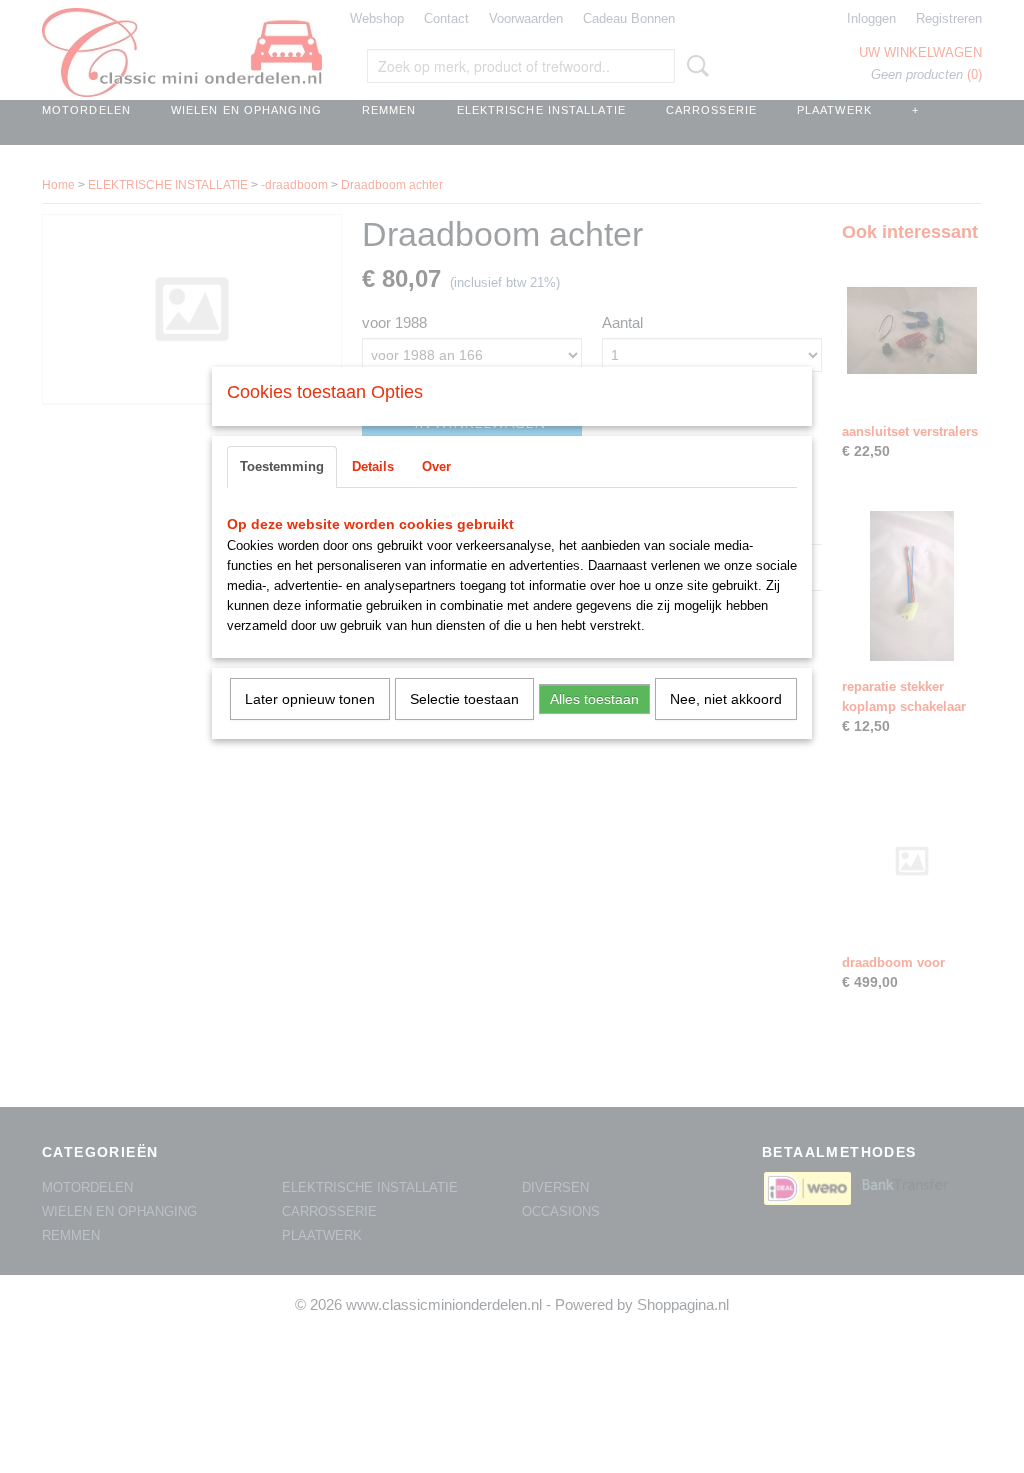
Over (436, 466)
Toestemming (282, 466)
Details (373, 466)
